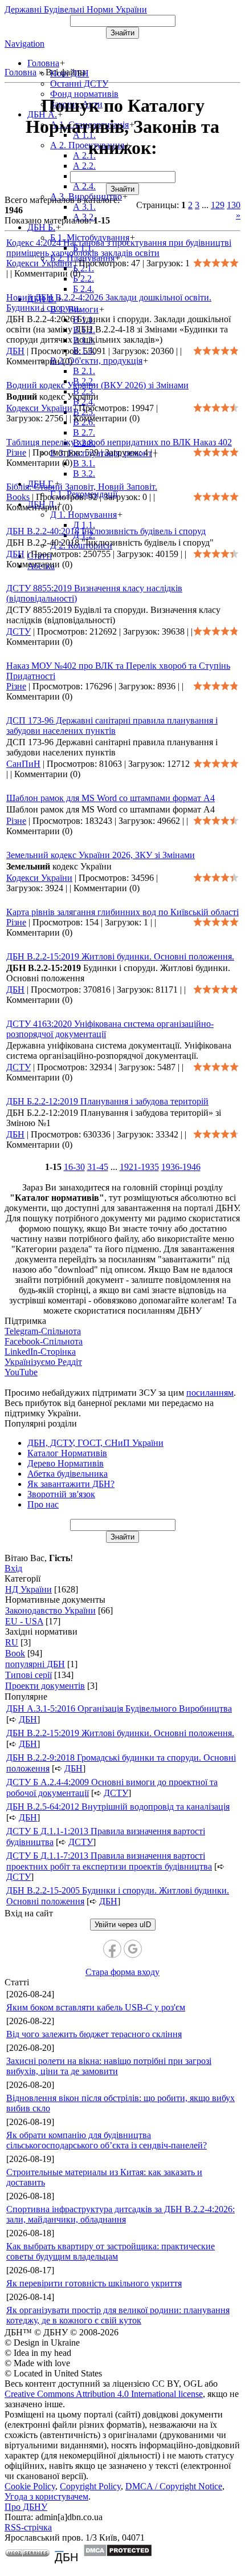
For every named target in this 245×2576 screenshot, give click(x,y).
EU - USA (24, 1621)
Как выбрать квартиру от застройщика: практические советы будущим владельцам (111, 2251)
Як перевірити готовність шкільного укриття (94, 2283)
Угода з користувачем (46, 2496)
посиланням (210, 1393)
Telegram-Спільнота (43, 1331)
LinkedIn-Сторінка (40, 1352)
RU (12, 1642)
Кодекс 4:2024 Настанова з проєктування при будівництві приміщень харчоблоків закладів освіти (119, 248)
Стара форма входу (122, 1972)
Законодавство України (50, 1610)
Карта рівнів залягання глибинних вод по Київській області (122, 912)
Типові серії (28, 1675)
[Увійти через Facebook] (112, 1949)
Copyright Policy (90, 2486)
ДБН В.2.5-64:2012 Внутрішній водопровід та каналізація (118, 1807)
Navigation (24, 44)
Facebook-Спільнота (44, 1341)
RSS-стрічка (28, 2527)
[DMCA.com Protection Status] (118, 2554)
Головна (21, 72)
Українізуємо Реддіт (43, 1362)
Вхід (13, 1568)
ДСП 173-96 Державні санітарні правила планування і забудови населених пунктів (112, 726)
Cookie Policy (30, 2486)
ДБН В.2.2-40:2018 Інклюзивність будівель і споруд (106, 531)
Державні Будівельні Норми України (76, 9)
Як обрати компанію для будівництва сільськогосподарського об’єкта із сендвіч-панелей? (107, 2140)
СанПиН (23, 764)
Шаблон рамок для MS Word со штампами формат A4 (111, 798)
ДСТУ (19, 631)
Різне (16, 452)
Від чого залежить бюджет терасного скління (94, 2034)
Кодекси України (39, 263)
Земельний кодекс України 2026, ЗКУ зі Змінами (101, 855)
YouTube (21, 1372)
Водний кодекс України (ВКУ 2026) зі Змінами (97, 385)
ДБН (15, 351)
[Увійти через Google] (133, 1949)
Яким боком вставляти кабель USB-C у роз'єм (96, 2007)
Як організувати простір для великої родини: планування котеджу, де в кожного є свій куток (118, 2315)
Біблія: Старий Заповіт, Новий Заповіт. (82, 487)
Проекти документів (45, 1686)
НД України (28, 1589)
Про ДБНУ (26, 2507)
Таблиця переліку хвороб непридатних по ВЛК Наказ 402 (119, 442)
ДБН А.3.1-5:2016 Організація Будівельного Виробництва (119, 1708)
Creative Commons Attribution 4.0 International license (104, 2394)
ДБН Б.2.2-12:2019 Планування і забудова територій (107, 1101)
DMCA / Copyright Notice (174, 2486)
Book (15, 1653)
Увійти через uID (123, 1925)
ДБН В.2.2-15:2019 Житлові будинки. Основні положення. (120, 956)
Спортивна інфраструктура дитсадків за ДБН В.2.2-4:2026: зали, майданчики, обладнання (121, 2214)
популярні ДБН (35, 1664)
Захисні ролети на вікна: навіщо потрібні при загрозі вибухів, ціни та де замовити (109, 2066)
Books (18, 497)
